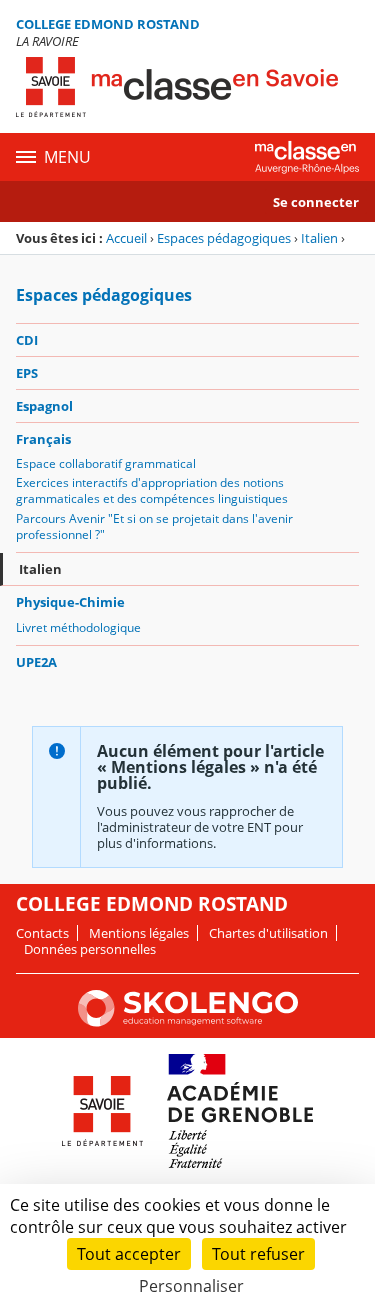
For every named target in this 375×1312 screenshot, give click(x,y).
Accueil (126, 238)
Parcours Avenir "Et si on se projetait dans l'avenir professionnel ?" (154, 526)
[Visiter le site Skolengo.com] (188, 1022)
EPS (27, 373)
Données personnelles (90, 949)
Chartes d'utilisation (268, 933)
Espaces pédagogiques (224, 238)
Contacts (42, 933)
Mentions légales (139, 933)
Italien (319, 238)
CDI (27, 340)
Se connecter (316, 202)
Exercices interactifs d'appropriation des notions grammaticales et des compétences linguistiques (152, 490)
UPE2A (36, 662)
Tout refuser (258, 1254)
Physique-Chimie (70, 602)
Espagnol (44, 406)
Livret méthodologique (78, 627)
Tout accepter (129, 1254)
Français (43, 439)
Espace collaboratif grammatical (106, 463)
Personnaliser (191, 1286)
